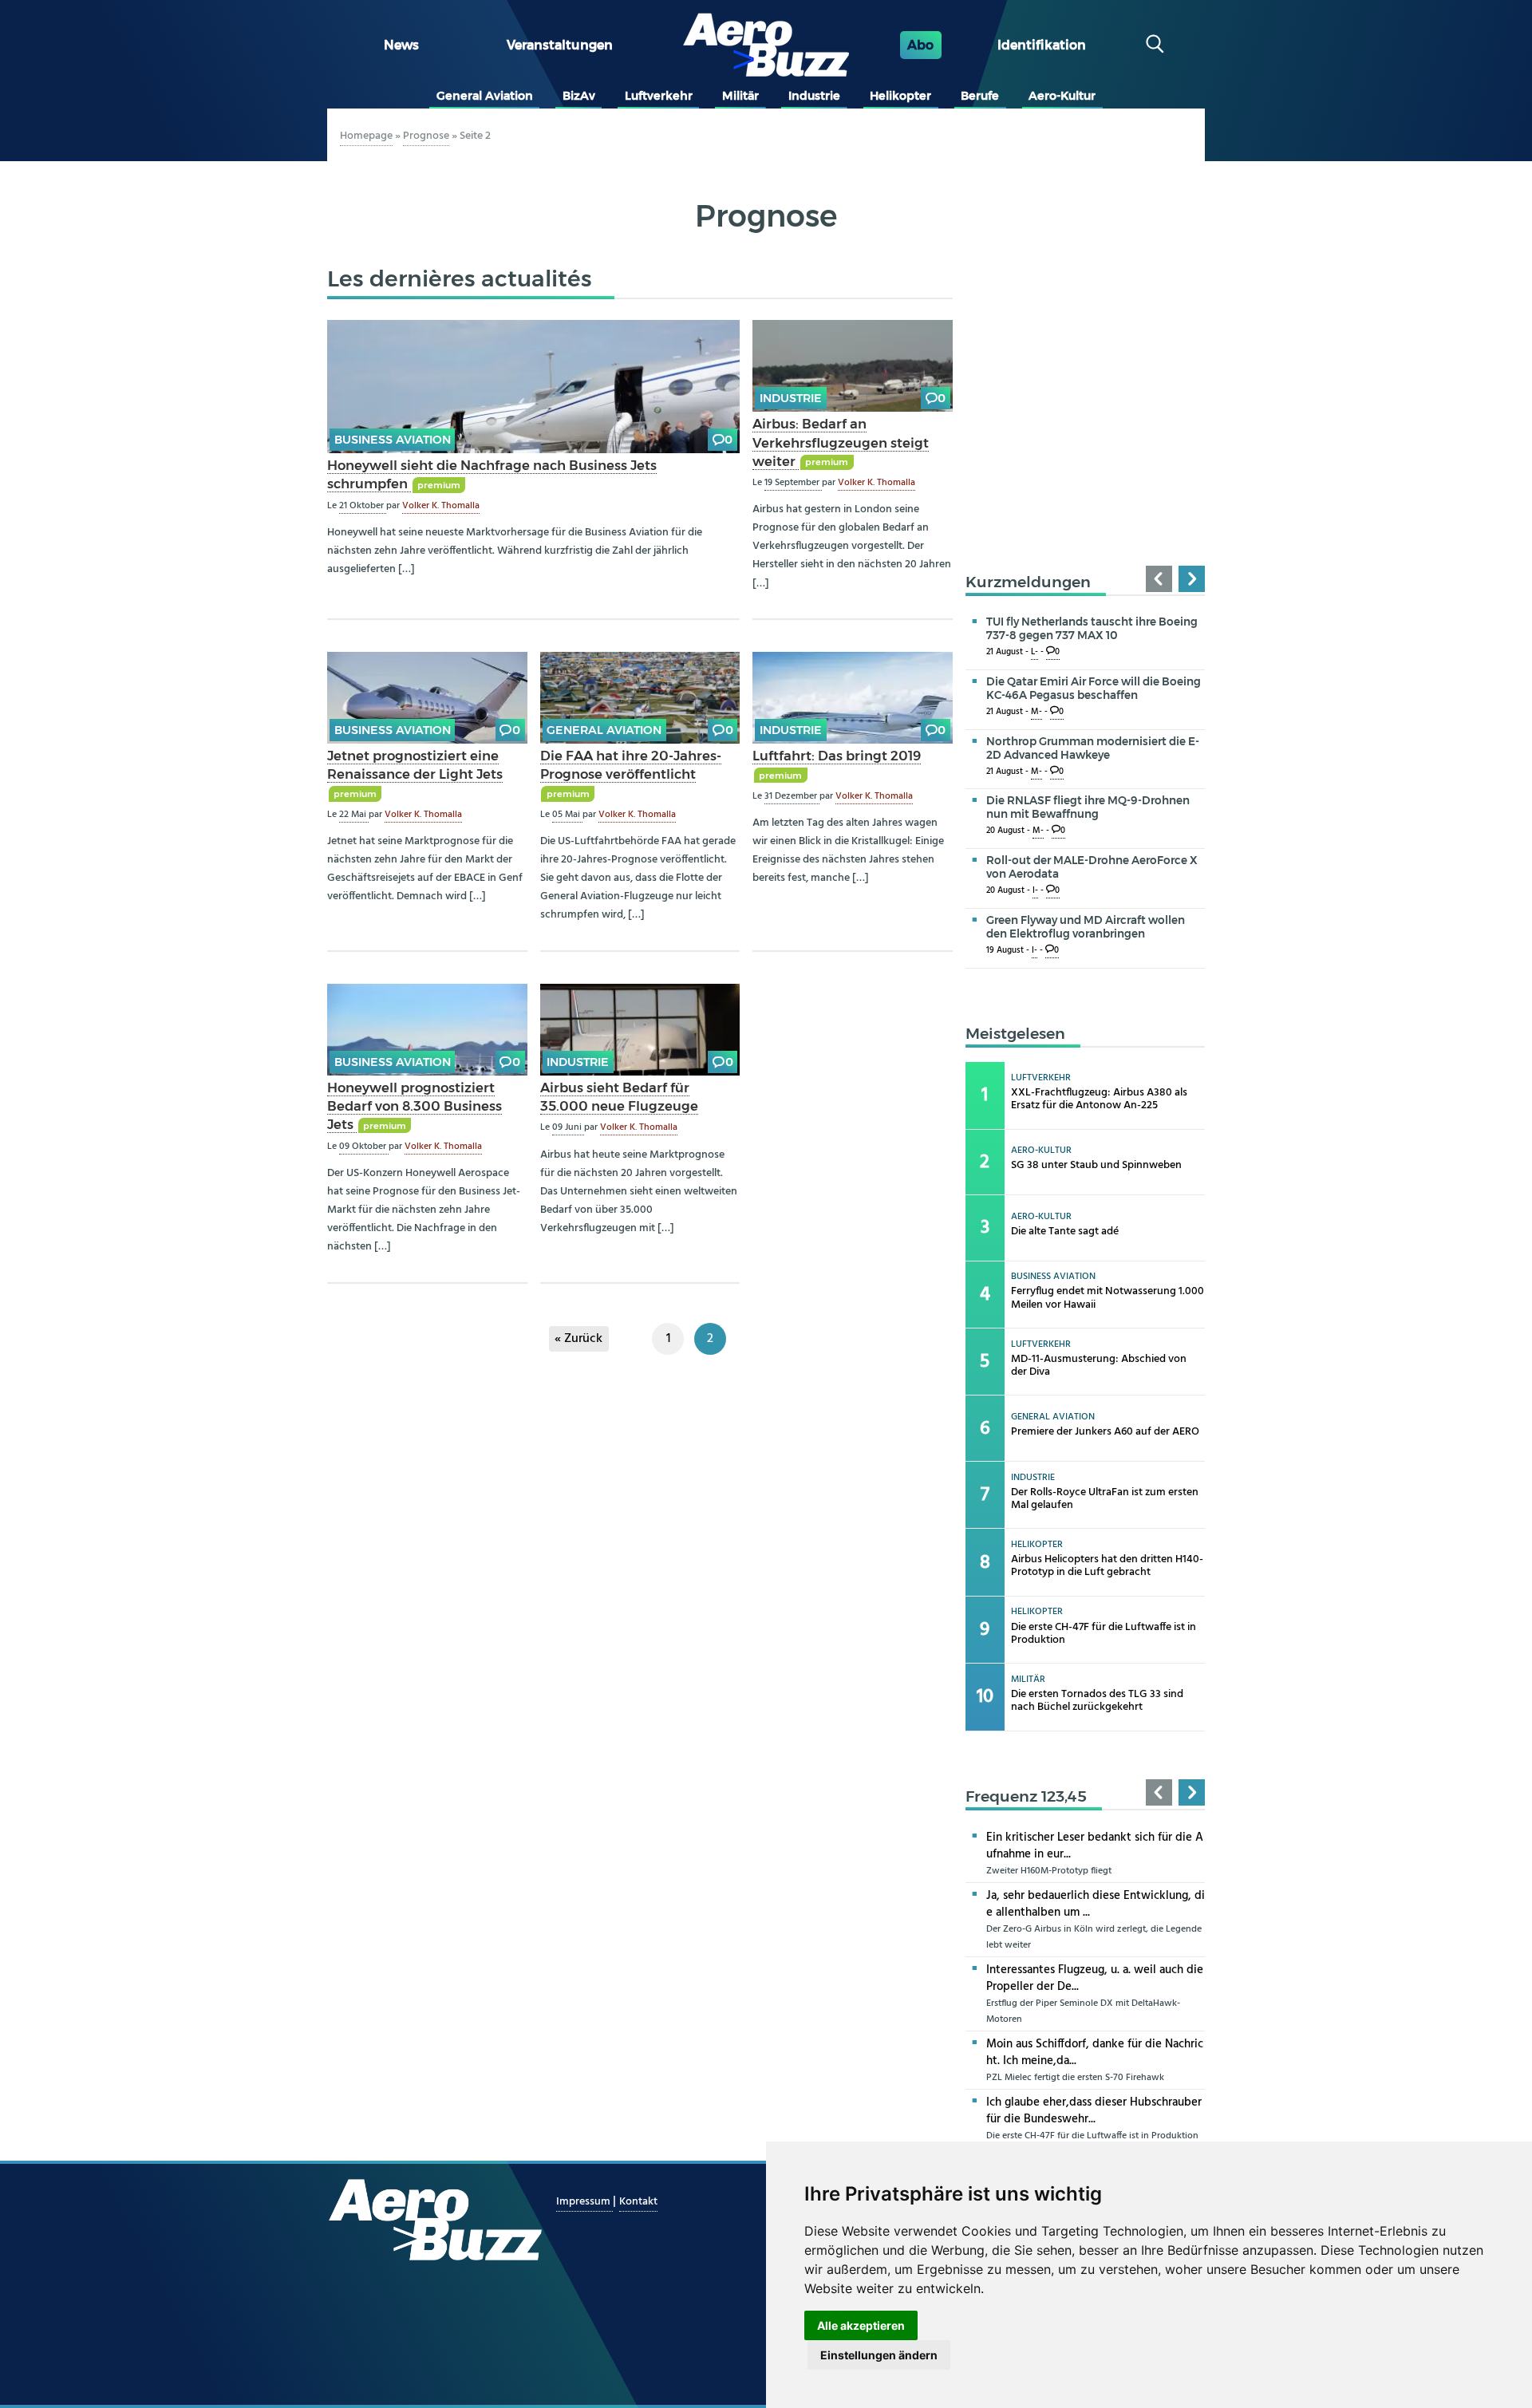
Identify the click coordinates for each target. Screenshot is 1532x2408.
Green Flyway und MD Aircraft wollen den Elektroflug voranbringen (1086, 927)
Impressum (584, 2202)
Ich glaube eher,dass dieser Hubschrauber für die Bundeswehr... (1094, 2111)
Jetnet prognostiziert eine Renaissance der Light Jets (415, 765)
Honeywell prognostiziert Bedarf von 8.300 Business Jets (415, 1106)
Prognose (426, 136)
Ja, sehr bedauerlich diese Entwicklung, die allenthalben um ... (1096, 1904)
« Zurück (578, 1339)
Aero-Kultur (1062, 96)
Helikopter (900, 96)
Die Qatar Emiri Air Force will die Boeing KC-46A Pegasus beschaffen (1094, 688)
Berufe (980, 96)
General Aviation (485, 96)
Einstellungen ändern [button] (879, 2355)
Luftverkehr (659, 96)
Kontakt (638, 2202)
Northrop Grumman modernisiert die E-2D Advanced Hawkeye (1093, 748)
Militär (740, 96)
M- (1036, 712)
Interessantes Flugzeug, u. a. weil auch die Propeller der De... (1095, 1978)
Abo (920, 45)
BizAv (579, 96)
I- (1035, 891)
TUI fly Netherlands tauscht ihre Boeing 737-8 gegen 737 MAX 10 (1092, 628)
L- (1034, 652)
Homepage (366, 136)
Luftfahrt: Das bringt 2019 (837, 756)
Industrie (814, 96)
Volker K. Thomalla (441, 506)
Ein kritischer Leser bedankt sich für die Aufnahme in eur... (1095, 1846)
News (401, 45)
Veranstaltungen (560, 45)
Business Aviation (393, 440)
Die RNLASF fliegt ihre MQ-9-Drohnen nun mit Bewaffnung (1088, 807)
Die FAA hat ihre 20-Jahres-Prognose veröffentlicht (631, 765)
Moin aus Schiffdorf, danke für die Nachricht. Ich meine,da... (1095, 2053)
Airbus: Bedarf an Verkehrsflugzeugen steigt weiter (841, 442)
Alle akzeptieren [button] (861, 2325)
